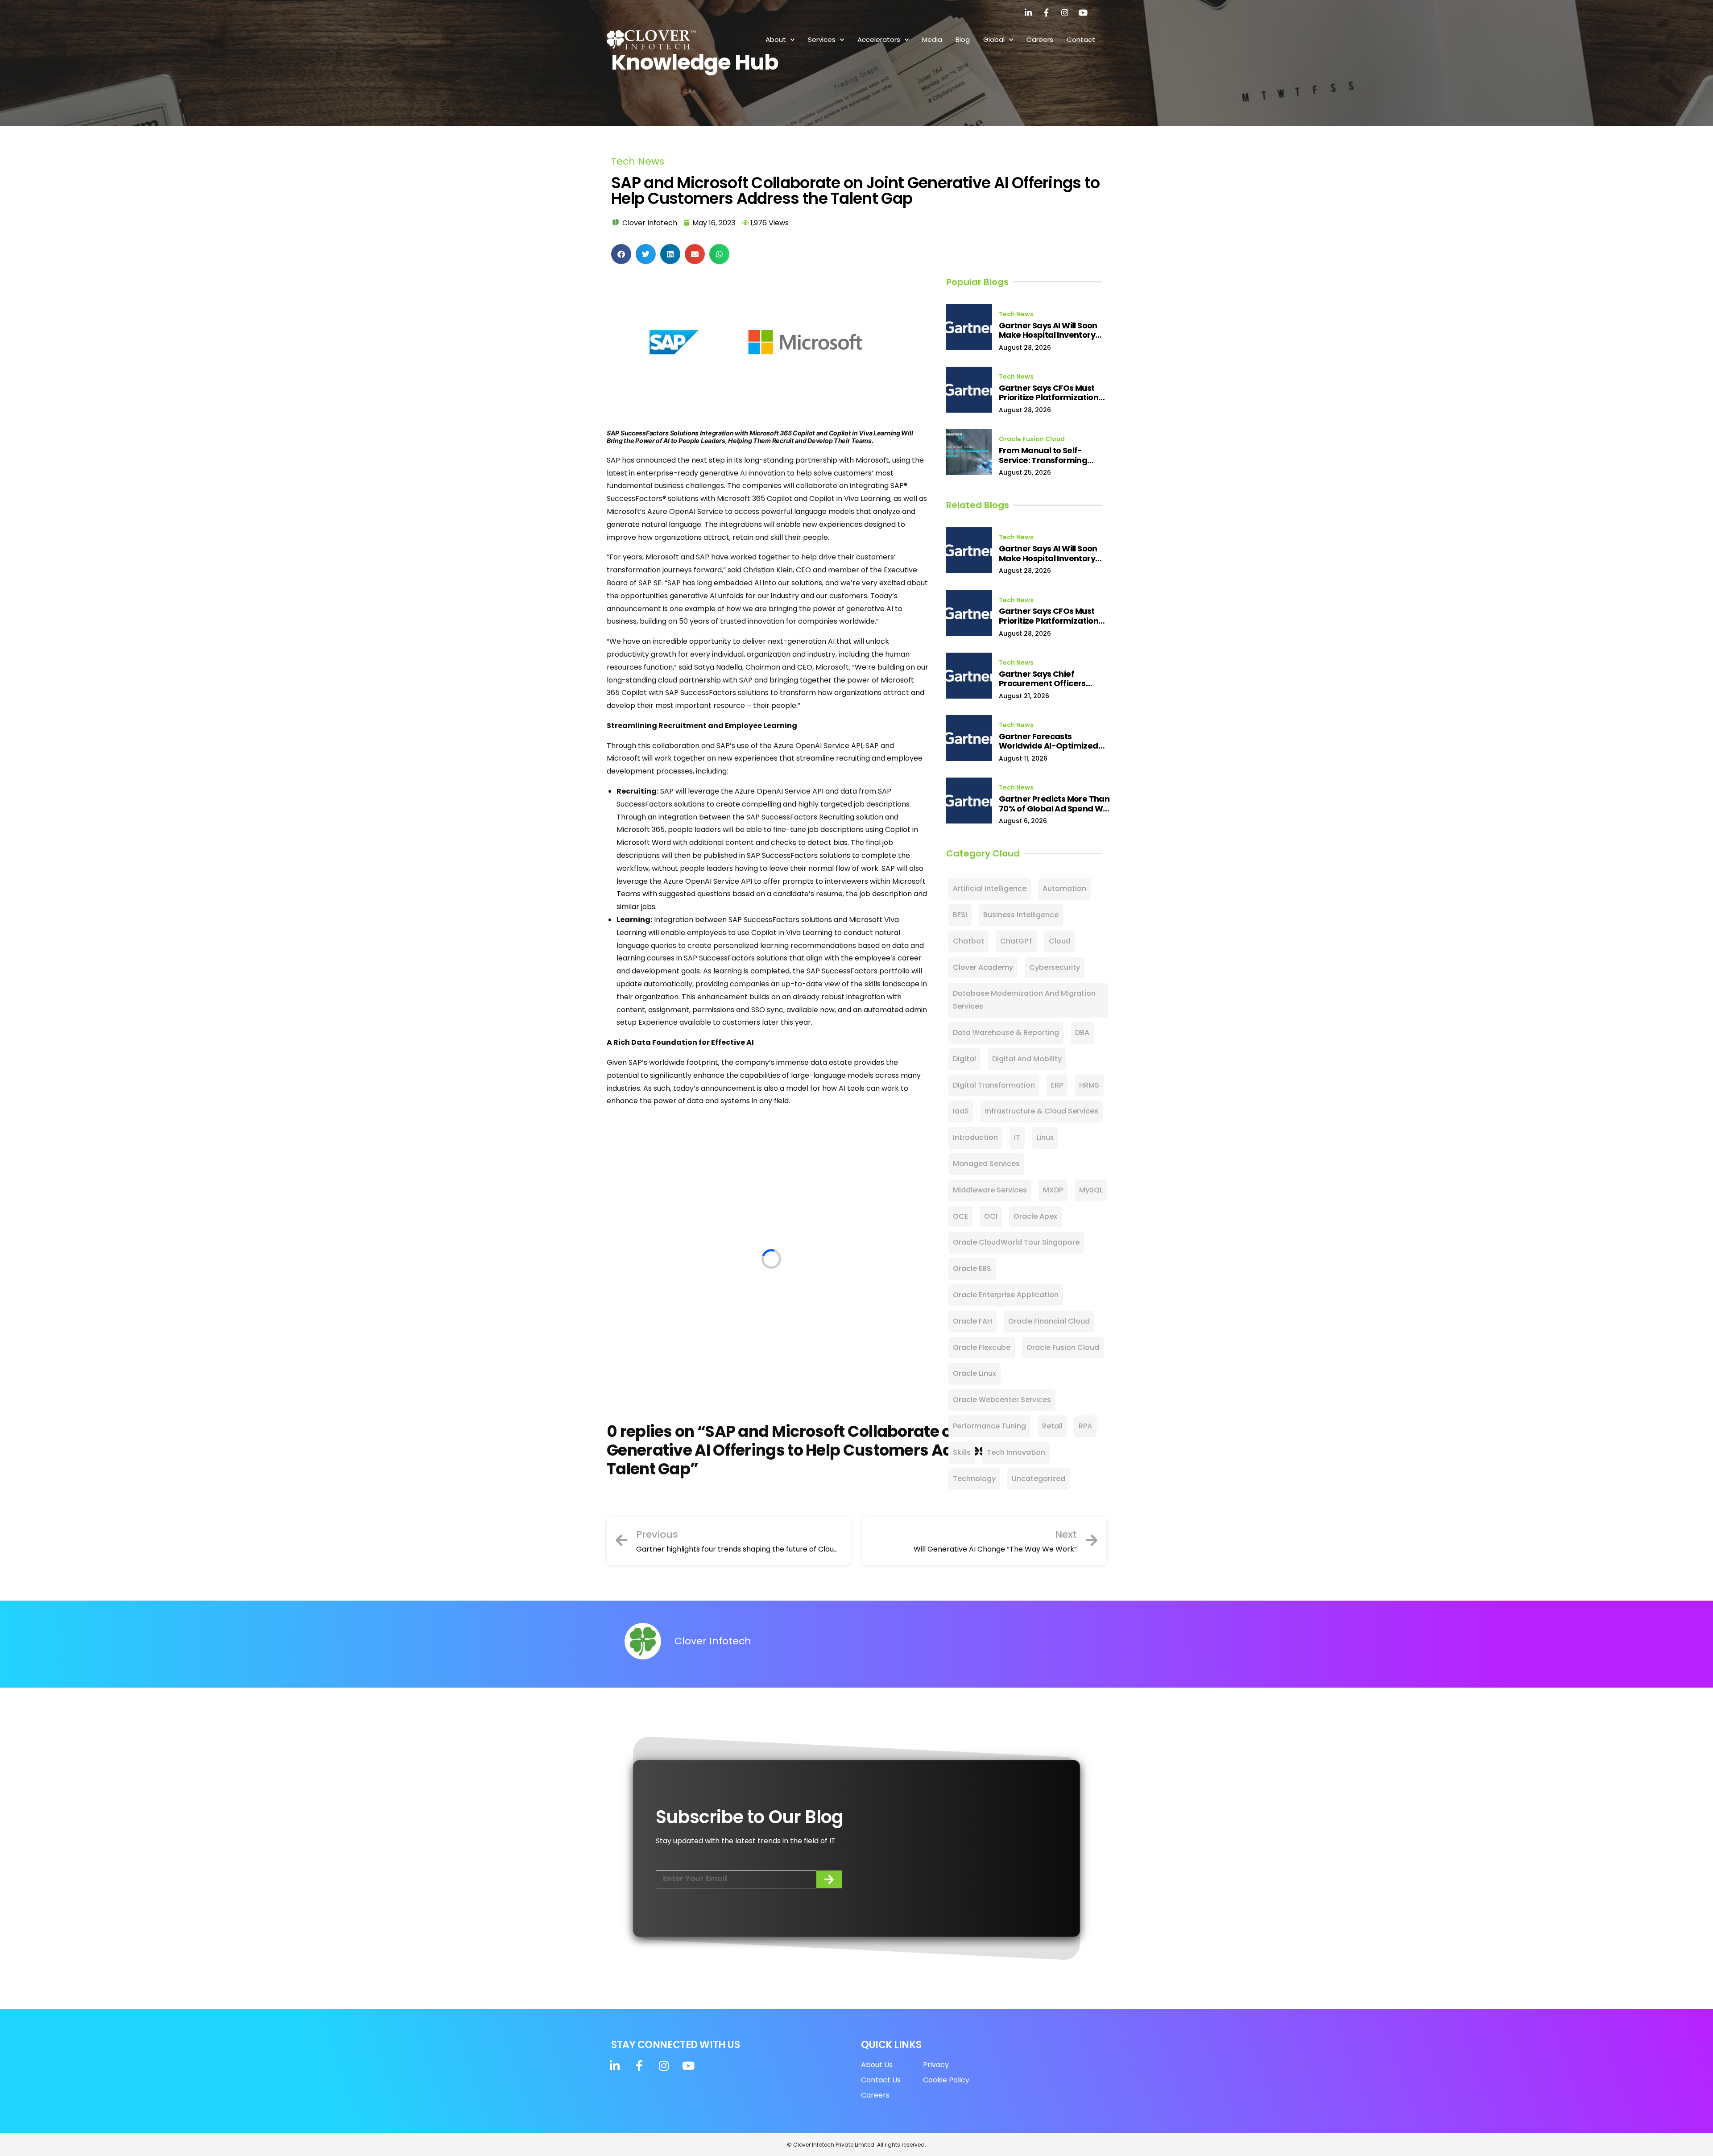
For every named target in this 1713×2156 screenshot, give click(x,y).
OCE (960, 1216)
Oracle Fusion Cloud (1032, 439)
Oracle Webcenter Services (1002, 1400)
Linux (1045, 1137)
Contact (1081, 39)
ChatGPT (1016, 941)
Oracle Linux (974, 1373)
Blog (963, 39)
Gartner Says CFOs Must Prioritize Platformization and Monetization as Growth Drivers (1049, 393)
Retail (1052, 1426)
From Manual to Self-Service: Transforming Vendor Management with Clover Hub (1051, 455)
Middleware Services (990, 1190)
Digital (964, 1059)
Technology (974, 1479)
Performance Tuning (989, 1426)
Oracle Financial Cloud (1049, 1321)
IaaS (961, 1111)
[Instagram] (1065, 12)
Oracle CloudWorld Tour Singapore (1016, 1242)
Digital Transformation (994, 1085)
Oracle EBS (972, 1268)
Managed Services (986, 1164)
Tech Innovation (1016, 1452)
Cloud (1060, 941)
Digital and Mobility (1027, 1059)
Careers (1040, 39)
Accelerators (879, 39)
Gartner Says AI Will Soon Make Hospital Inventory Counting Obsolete (1048, 330)
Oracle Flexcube (982, 1347)
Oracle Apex (1035, 1216)
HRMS (1089, 1085)
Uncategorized (1039, 1479)
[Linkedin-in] (1028, 12)
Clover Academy (983, 967)
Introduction (975, 1137)
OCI (991, 1216)
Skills (962, 1452)
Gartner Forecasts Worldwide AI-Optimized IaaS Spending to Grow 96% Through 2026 (1053, 741)
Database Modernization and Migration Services (1024, 1000)
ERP (1057, 1085)
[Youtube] (1083, 12)
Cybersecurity (1055, 967)
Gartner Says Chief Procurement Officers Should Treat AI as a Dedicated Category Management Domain (1043, 679)
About (776, 39)
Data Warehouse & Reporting (1006, 1032)
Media (932, 39)
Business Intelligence (1021, 915)
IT (1017, 1137)
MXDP (1053, 1190)
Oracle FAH (972, 1321)
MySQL (1091, 1190)
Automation (1064, 888)
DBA (1082, 1032)
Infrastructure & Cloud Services (1042, 1111)
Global (994, 39)
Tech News (638, 161)
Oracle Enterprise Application (1006, 1295)
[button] (621, 254)
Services (822, 39)
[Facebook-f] (1047, 12)
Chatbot (968, 941)
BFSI (960, 915)
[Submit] (829, 1879)
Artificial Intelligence (990, 888)
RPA (1085, 1426)
